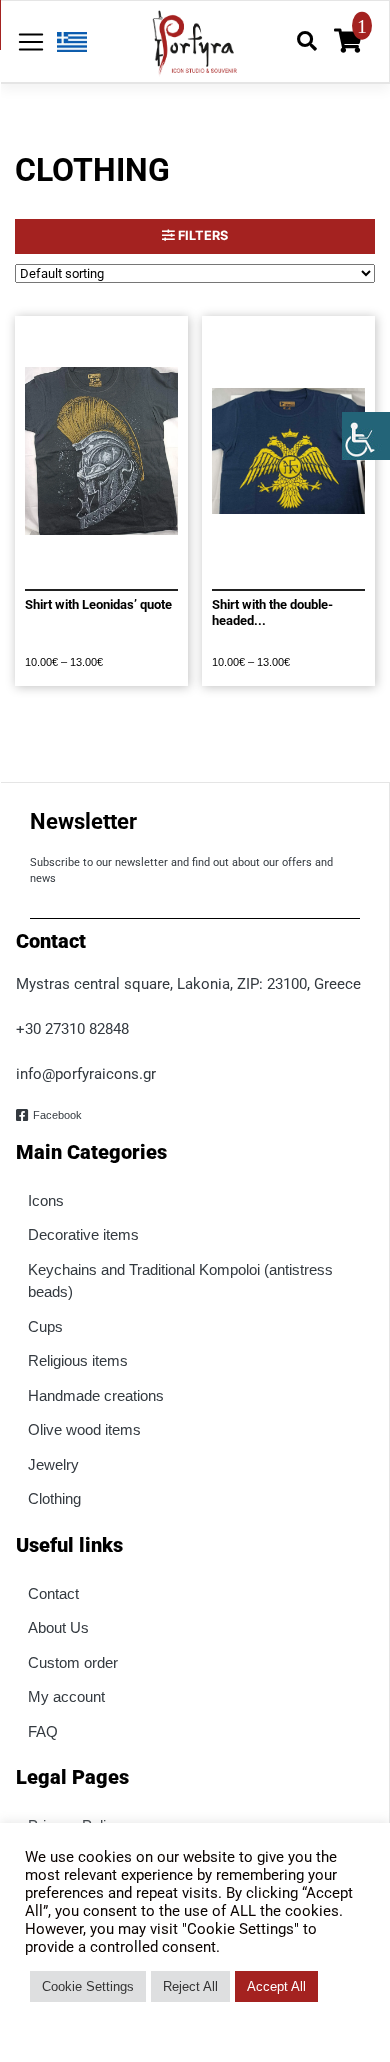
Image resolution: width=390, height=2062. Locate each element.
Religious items (78, 1360)
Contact (53, 1593)
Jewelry (53, 1464)
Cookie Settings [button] (88, 1986)
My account (66, 1696)
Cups (45, 1326)
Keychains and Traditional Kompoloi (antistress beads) (180, 1281)
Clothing (54, 1498)
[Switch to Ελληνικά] (67, 42)
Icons (46, 1200)
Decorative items (83, 1234)
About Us (58, 1627)
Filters (201, 235)
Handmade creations (96, 1395)
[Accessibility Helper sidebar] (366, 436)
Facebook (57, 1115)
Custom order (73, 1662)
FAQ (43, 1731)
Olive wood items (84, 1429)
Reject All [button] (190, 1986)
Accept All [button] (276, 1986)
